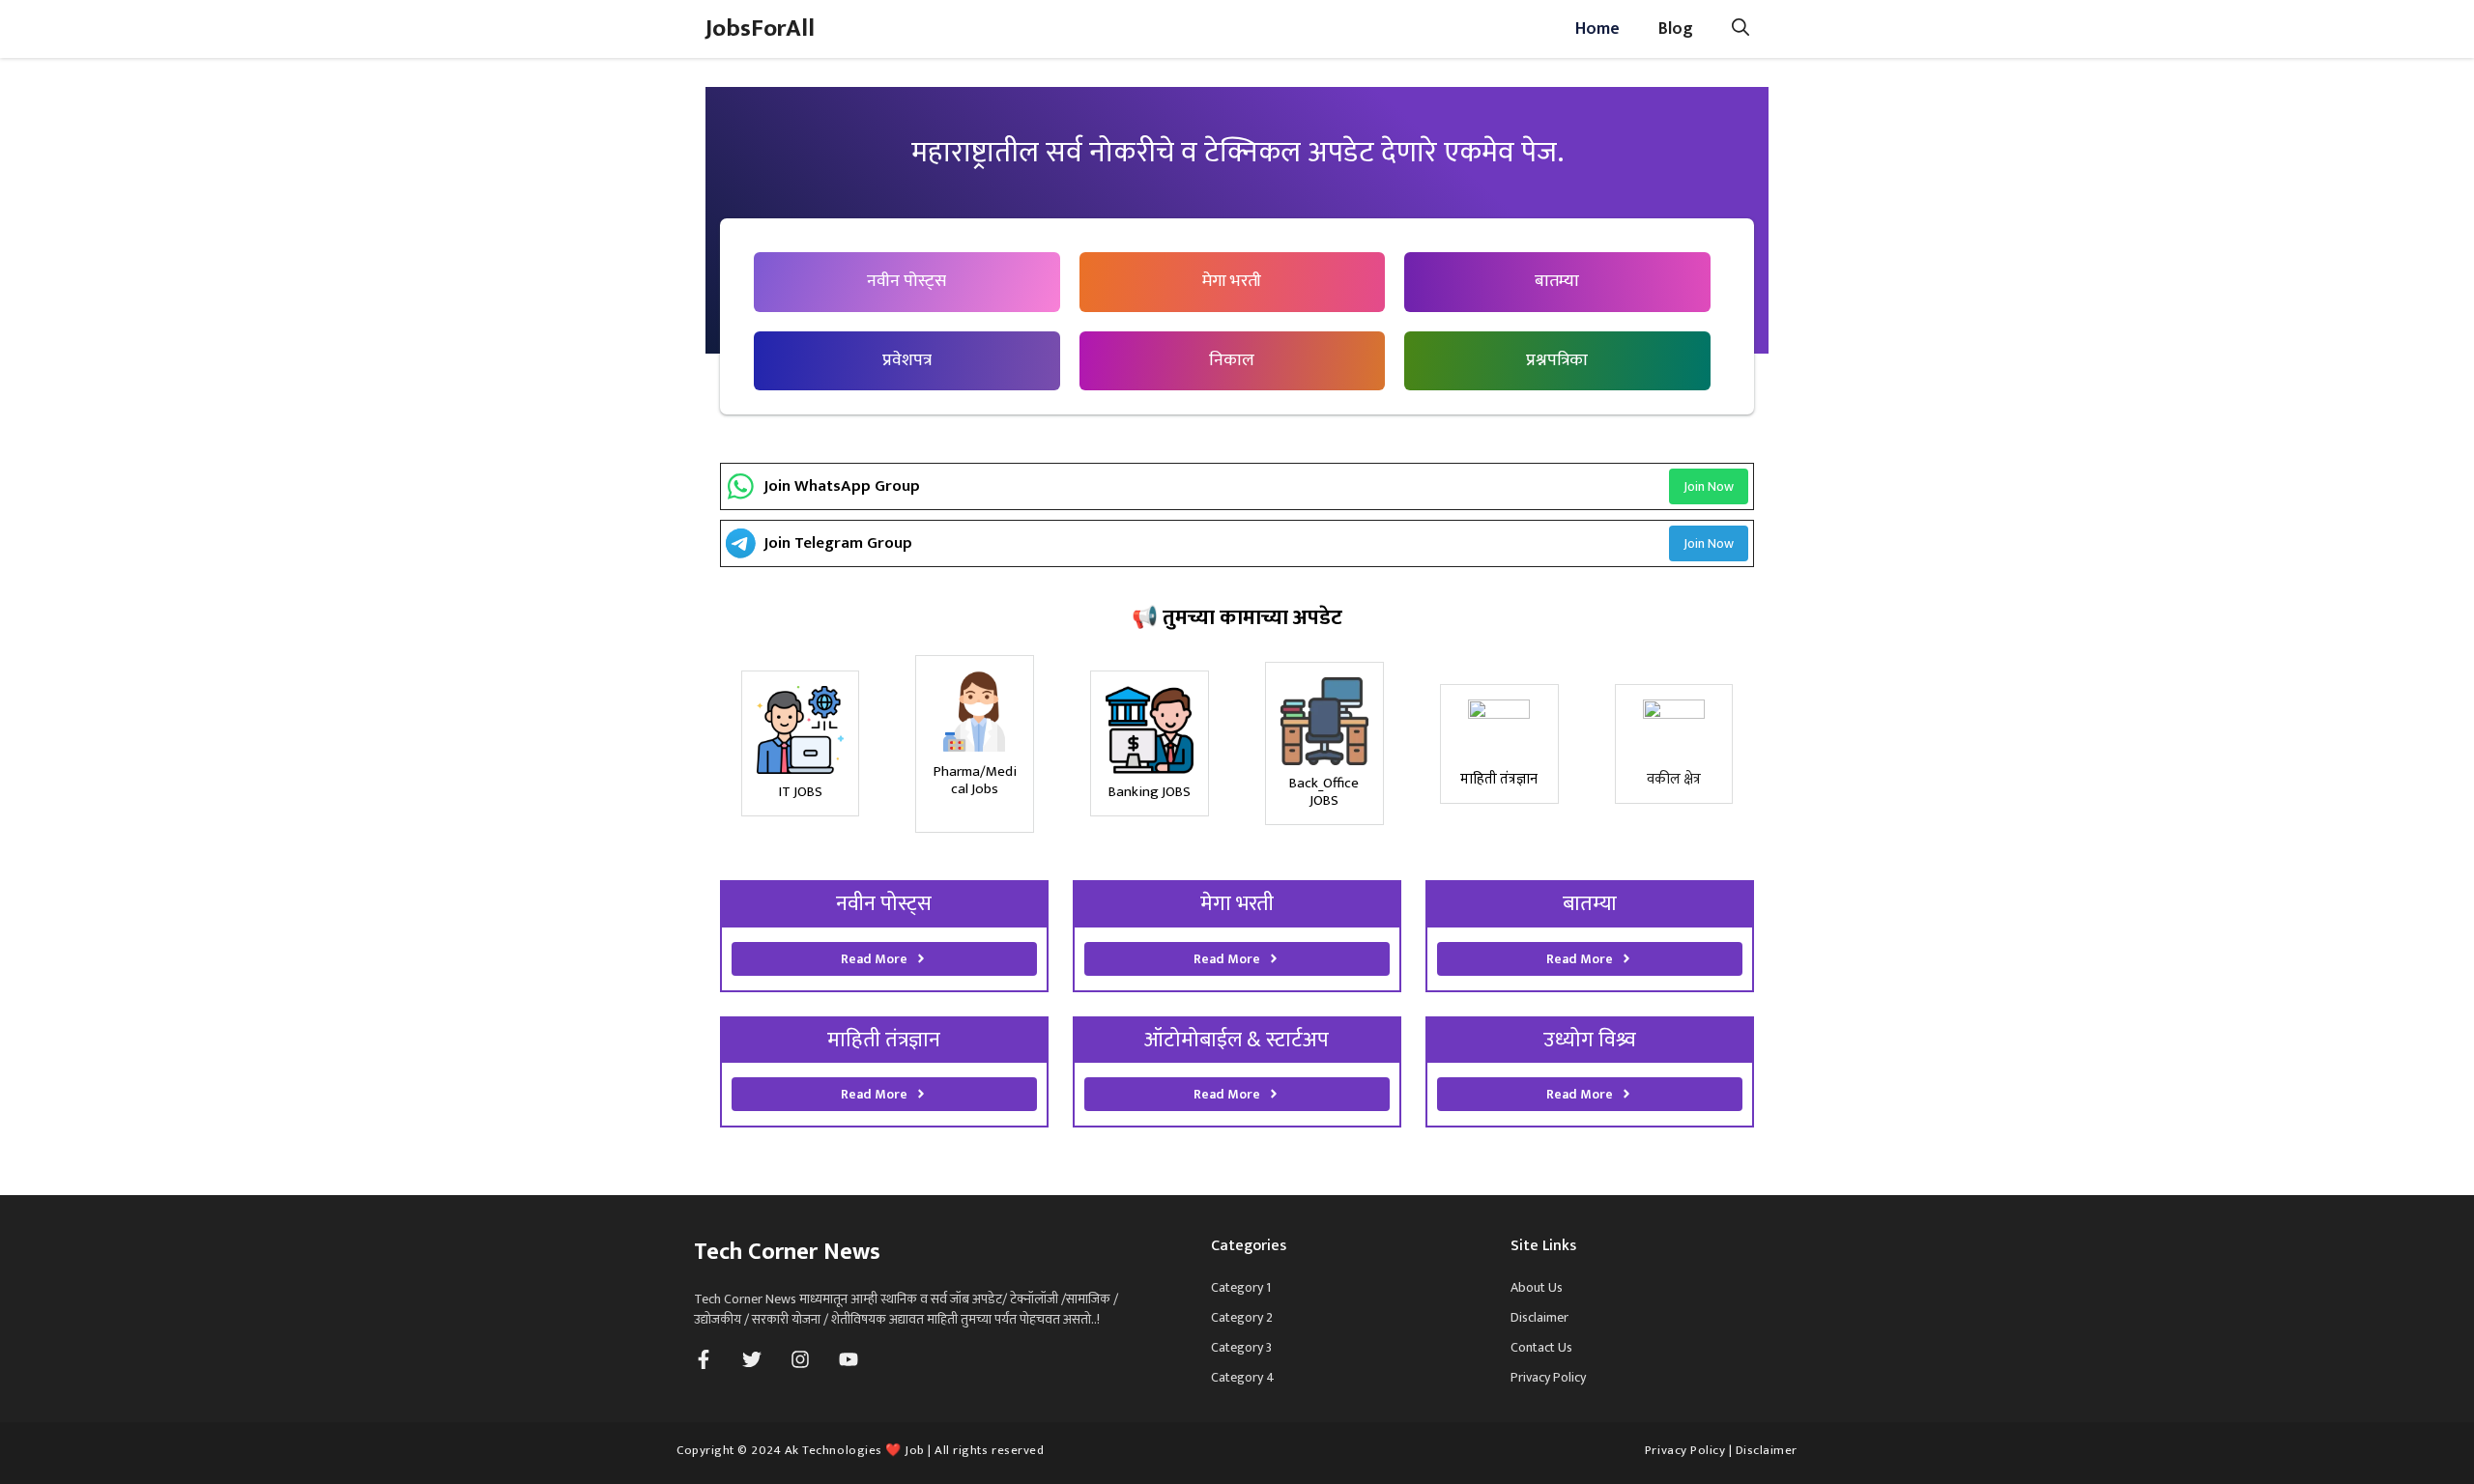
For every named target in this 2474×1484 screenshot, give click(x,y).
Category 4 (1243, 1377)
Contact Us (1541, 1347)
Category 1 (1241, 1287)
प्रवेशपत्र (907, 360)
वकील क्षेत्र (1674, 779)
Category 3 (1241, 1347)
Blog (1676, 29)
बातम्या (1557, 281)
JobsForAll (760, 29)
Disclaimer (1539, 1317)
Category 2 (1242, 1317)
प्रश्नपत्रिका (1557, 360)
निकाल (1232, 360)
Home (1597, 29)
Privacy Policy (1548, 1377)
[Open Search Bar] (1740, 29)
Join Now (1709, 486)
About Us (1537, 1287)
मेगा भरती (1232, 281)
